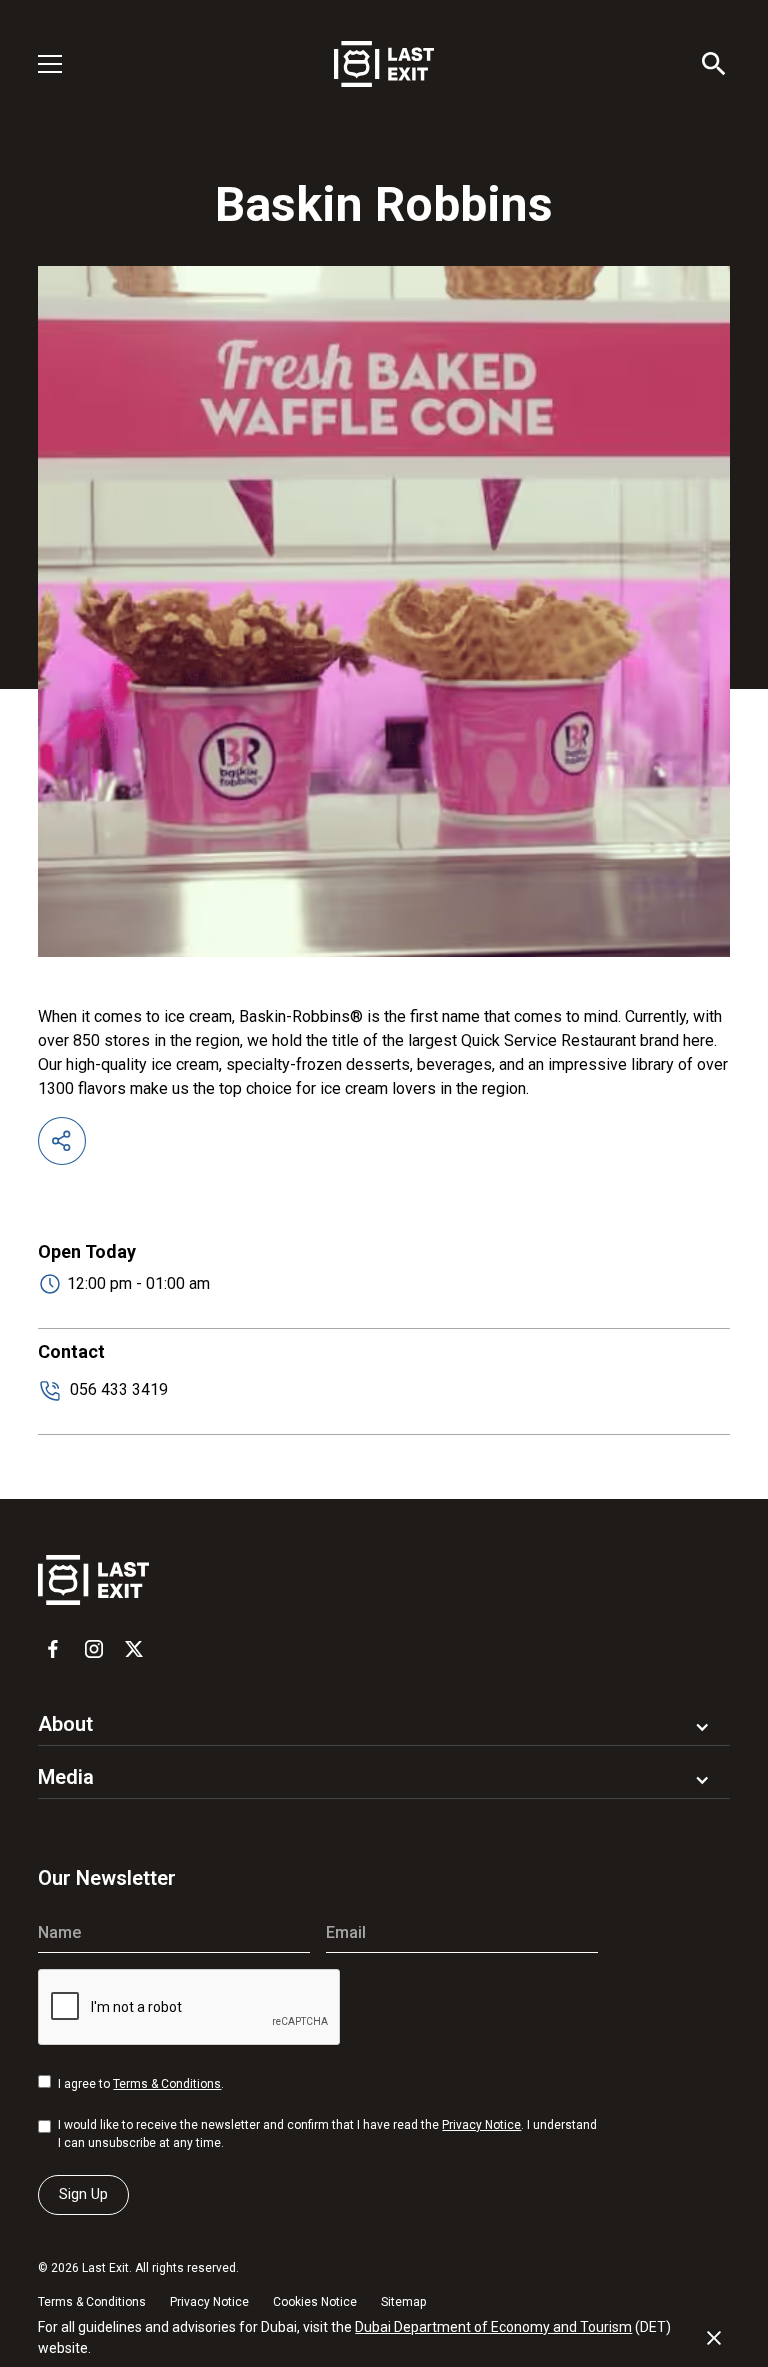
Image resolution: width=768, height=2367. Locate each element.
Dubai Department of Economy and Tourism (493, 2327)
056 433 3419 (119, 1389)
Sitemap (403, 2302)
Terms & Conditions (167, 2084)
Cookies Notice (315, 2302)
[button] (62, 64)
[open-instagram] (94, 1649)
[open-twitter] (134, 1649)
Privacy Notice (481, 2125)
